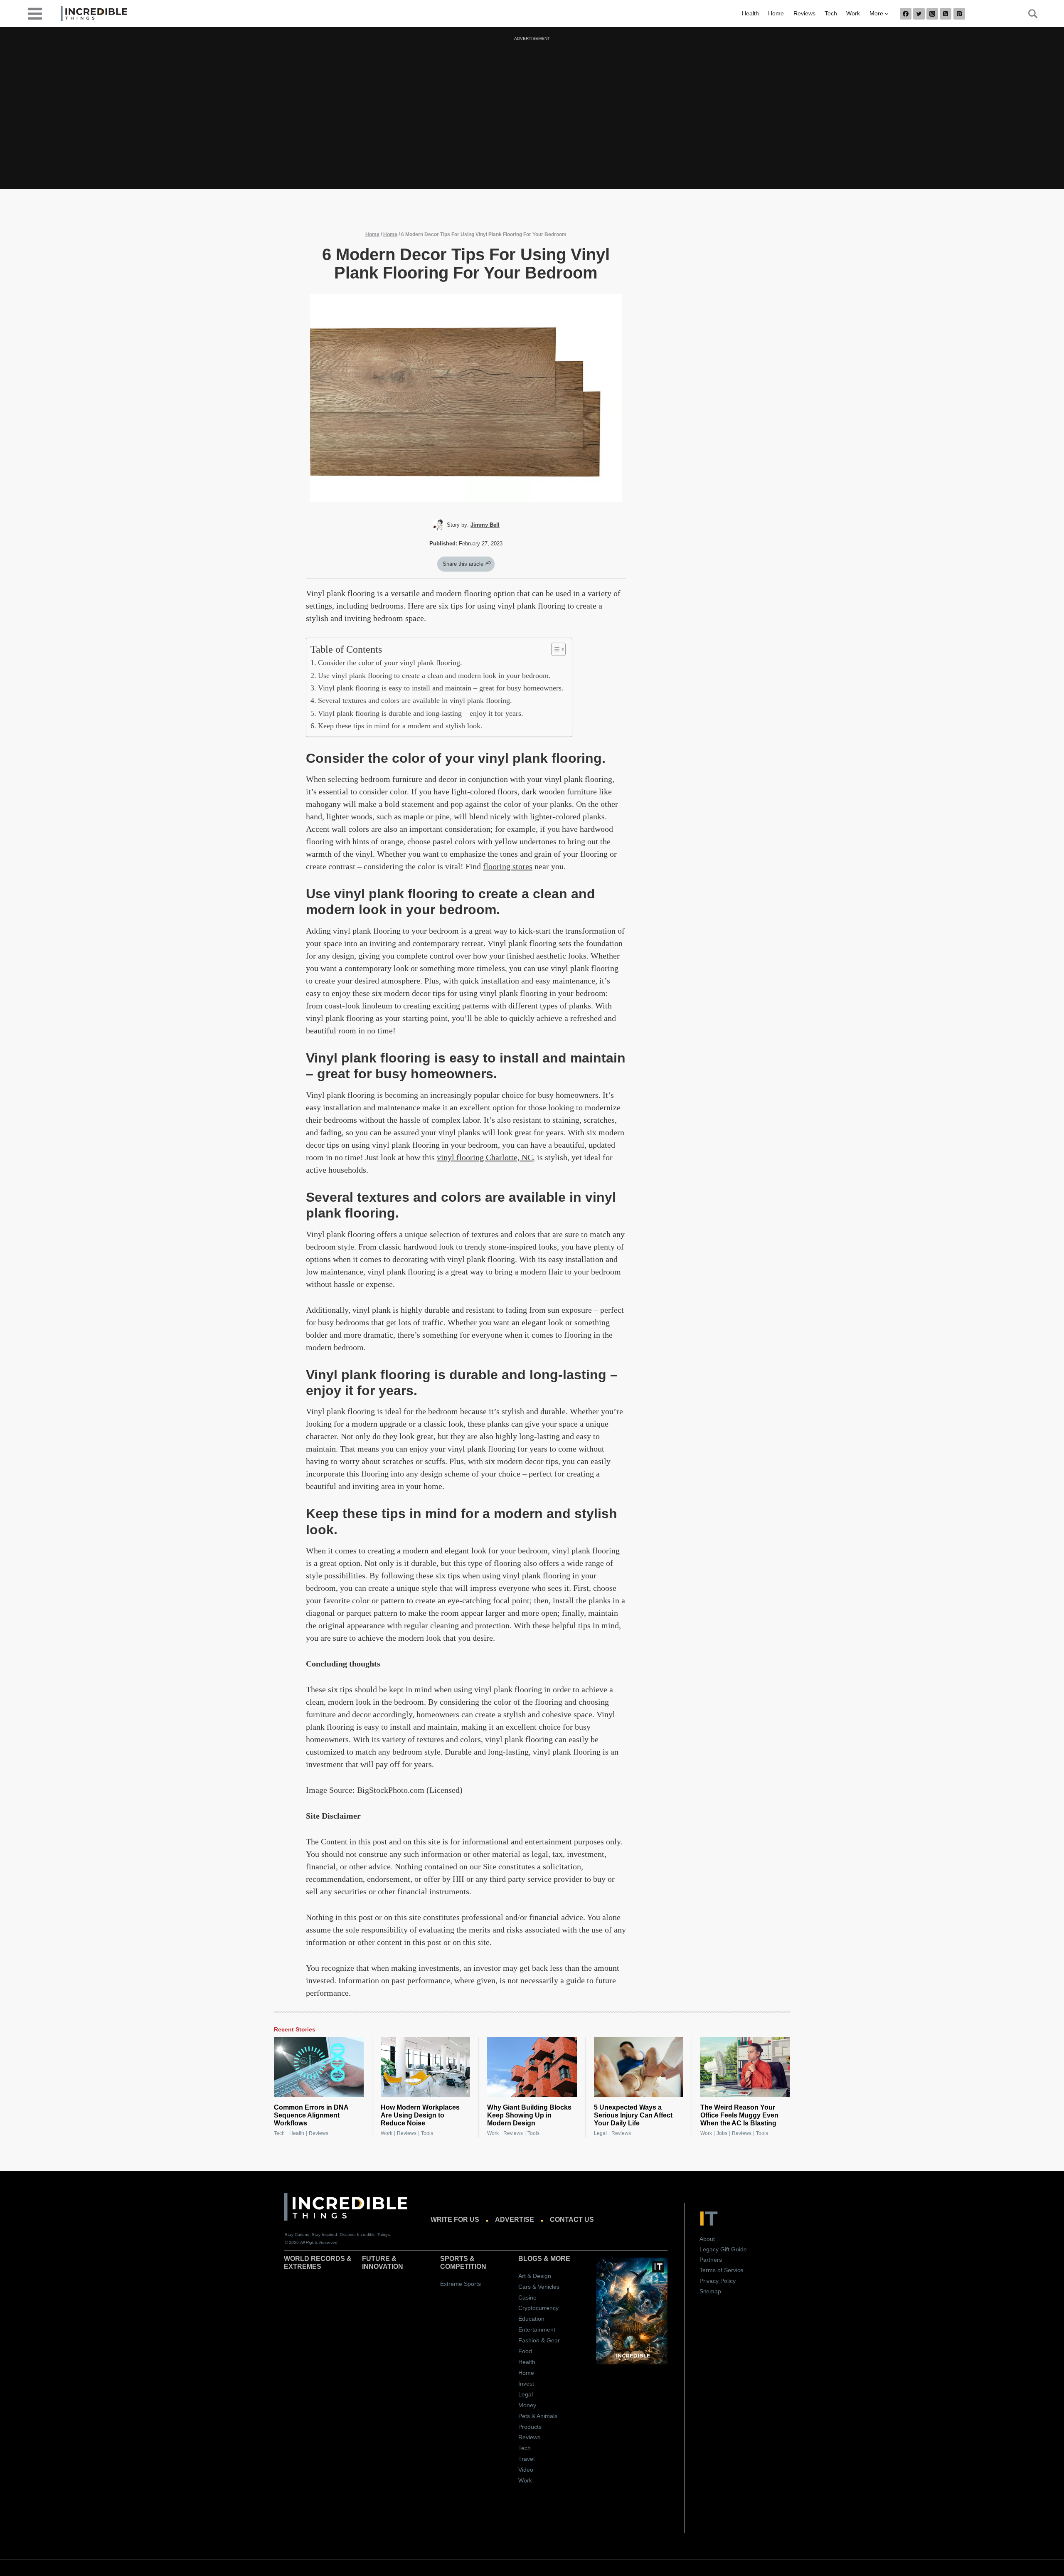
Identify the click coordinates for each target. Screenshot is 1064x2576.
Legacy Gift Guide (723, 2249)
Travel (526, 2459)
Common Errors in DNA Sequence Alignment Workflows (311, 2115)
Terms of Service (722, 2270)
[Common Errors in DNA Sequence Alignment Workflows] (319, 2067)
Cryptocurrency (538, 2308)
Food (525, 2351)
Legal (600, 2133)
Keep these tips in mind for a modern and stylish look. (400, 726)
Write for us (455, 2220)
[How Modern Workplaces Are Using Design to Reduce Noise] (426, 2067)
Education (531, 2319)
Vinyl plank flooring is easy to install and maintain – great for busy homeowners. (441, 688)
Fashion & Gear (539, 2340)
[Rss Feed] (946, 14)
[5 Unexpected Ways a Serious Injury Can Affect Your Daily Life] (639, 2067)
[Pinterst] (959, 14)
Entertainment (537, 2329)
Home (776, 13)
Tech (831, 13)
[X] (919, 14)
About (707, 2239)
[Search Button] (1028, 14)
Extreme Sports (461, 2284)
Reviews (804, 13)
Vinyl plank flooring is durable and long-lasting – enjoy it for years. (421, 713)
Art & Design (535, 2276)
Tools (427, 2133)
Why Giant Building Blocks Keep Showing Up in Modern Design (529, 2115)
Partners (711, 2260)
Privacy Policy (718, 2281)
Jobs (722, 2133)
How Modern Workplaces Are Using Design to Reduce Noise (420, 2115)
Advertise (515, 2220)
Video (526, 2470)
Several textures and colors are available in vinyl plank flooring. (415, 700)
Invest (526, 2384)
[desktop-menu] (35, 13)
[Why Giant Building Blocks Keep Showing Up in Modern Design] (532, 2067)
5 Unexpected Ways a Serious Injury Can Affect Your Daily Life (633, 2115)
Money (527, 2405)
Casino (527, 2297)
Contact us (572, 2220)
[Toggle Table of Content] (554, 649)
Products (530, 2427)
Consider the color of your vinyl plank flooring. (390, 663)
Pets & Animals (538, 2416)
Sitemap (710, 2291)
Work (853, 13)
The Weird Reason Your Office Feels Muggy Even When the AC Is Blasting (739, 2115)
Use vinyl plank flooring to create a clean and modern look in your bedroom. (434, 675)
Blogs (530, 2259)
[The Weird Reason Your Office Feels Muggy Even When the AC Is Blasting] (745, 2067)
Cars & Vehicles (539, 2287)
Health (750, 13)
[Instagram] (932, 14)
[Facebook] (906, 14)
